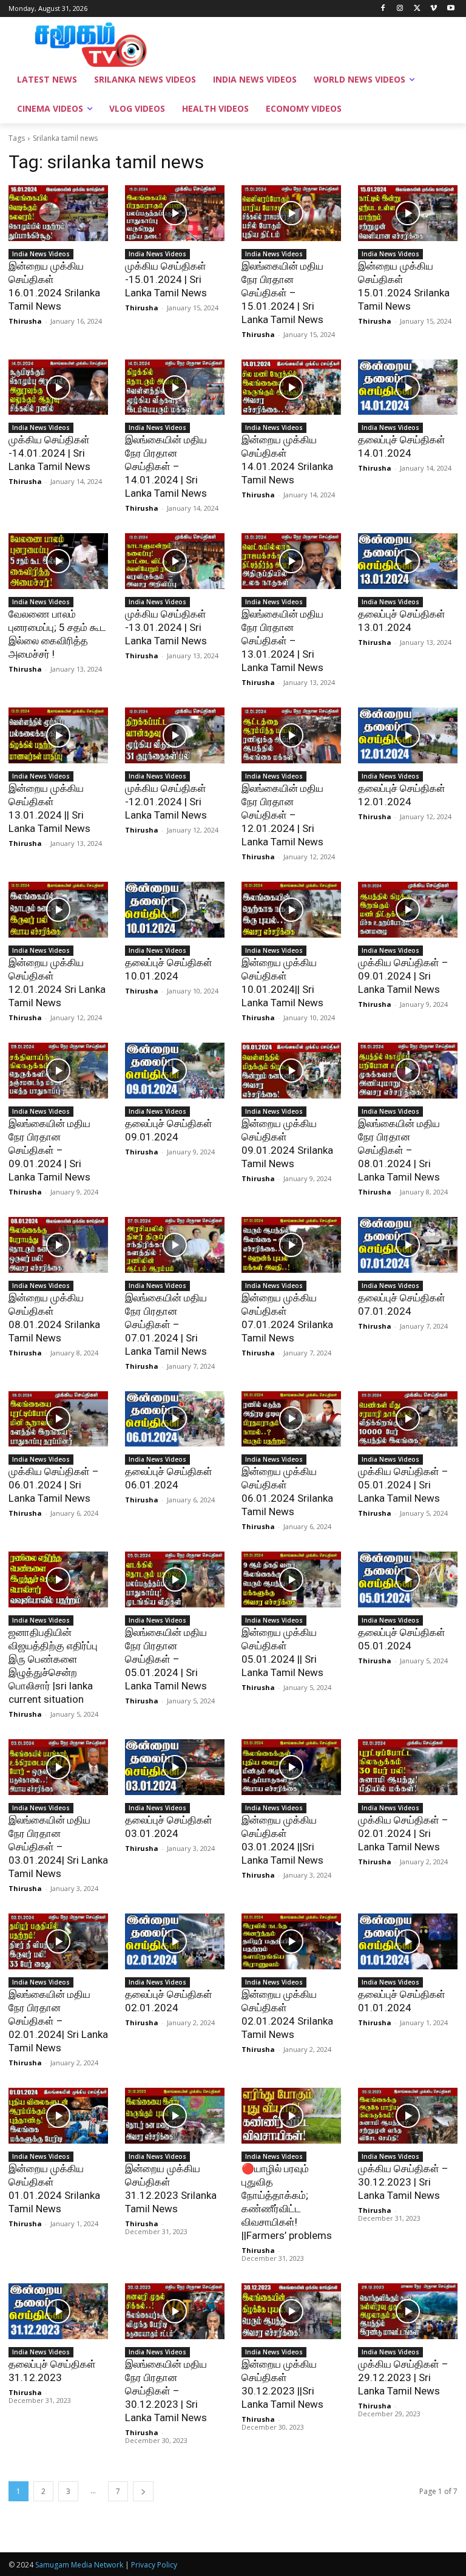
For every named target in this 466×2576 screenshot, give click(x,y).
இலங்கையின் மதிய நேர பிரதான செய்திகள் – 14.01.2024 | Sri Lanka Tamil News (166, 466)
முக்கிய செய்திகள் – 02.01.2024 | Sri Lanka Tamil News (403, 1833)
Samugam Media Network (79, 2565)
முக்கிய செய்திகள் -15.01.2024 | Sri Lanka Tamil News (166, 279)
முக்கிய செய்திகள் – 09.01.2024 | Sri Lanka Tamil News (403, 976)
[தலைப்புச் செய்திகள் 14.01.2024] (408, 387)
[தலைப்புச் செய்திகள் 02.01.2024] (175, 1941)
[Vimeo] (434, 9)
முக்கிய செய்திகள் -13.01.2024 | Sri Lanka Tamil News (166, 627)
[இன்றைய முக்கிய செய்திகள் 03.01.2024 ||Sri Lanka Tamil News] (291, 1767)
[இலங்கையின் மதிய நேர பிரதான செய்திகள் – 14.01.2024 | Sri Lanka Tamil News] (175, 387)
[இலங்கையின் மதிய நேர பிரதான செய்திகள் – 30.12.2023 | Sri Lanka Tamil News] (175, 2311)
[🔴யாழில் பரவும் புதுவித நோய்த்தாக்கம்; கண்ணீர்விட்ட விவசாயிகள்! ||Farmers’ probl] (291, 2116)
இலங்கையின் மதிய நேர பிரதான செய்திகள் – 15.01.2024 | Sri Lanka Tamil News (282, 293)
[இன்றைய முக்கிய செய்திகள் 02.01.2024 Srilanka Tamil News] (291, 1941)
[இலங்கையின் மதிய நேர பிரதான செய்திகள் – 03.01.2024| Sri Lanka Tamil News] (58, 1767)
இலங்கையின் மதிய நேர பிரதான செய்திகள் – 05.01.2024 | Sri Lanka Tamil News (166, 1659)
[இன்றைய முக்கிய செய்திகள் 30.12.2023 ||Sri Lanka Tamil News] (291, 2311)
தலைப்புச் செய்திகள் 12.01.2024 (402, 795)
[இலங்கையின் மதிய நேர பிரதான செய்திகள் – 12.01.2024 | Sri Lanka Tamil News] (291, 735)
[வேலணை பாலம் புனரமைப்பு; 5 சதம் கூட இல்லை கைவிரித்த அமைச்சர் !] (58, 561)
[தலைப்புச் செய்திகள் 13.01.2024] (408, 561)
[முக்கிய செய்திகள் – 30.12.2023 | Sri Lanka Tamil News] (408, 2116)
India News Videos (41, 254)
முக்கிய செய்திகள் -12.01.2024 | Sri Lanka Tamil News (166, 802)
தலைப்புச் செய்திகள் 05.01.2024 (402, 1639)
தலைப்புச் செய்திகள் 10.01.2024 (169, 969)
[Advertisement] (316, 43)
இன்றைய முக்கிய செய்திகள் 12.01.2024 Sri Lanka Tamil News (57, 983)
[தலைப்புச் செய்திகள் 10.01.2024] (175, 910)
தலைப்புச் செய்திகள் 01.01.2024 (402, 2001)
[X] (417, 9)
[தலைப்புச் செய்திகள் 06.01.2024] (175, 1419)
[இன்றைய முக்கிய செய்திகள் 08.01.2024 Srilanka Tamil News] (58, 1245)
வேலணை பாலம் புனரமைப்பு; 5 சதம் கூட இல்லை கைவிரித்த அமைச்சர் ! (57, 634)
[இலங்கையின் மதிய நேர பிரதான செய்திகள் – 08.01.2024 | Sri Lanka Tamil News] (408, 1071)
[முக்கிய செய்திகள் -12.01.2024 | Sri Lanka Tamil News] (175, 735)
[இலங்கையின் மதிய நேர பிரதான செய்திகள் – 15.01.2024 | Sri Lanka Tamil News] (291, 213)
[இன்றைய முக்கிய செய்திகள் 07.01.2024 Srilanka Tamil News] (291, 1245)
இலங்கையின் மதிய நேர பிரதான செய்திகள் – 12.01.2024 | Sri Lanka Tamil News (282, 815)
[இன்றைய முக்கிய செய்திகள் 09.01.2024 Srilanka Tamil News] (291, 1071)
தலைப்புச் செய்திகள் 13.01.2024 (402, 621)
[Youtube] (451, 9)
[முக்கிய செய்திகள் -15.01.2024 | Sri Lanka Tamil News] (175, 213)
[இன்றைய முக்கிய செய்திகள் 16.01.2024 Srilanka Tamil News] (58, 213)
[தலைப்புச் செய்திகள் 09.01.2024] (175, 1071)
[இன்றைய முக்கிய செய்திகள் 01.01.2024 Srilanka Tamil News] (58, 2116)
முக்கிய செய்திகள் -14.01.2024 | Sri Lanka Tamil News (49, 453)
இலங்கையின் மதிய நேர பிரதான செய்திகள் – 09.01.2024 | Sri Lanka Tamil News (49, 1150)
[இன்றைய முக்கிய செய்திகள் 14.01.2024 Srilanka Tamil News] (291, 387)
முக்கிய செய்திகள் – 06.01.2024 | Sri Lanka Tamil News (54, 1485)
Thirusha (25, 321)
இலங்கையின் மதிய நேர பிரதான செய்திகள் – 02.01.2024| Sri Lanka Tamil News (58, 2021)
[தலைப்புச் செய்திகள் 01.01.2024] (408, 1941)
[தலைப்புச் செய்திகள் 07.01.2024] (408, 1245)
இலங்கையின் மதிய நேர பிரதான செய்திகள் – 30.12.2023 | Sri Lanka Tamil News (166, 2391)
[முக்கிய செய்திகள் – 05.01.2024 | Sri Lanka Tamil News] (408, 1419)
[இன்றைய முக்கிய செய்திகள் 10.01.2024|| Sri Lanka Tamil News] (291, 910)
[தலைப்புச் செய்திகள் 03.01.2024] (175, 1767)
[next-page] (143, 2491)
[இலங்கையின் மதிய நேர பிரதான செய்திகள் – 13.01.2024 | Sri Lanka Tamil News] (291, 561)
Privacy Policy (154, 2565)
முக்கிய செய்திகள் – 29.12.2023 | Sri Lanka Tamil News (403, 2377)
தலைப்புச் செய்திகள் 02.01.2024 (169, 2001)
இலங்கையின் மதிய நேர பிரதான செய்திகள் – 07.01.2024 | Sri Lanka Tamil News (166, 1324)
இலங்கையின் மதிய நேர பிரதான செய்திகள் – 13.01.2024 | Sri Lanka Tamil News (282, 641)
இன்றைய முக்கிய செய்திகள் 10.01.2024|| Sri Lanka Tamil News (282, 983)
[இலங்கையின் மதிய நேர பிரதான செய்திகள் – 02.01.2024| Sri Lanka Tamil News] (58, 1941)
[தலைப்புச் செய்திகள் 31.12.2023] (58, 2311)
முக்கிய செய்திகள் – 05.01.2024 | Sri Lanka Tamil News (403, 1485)
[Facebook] (383, 9)
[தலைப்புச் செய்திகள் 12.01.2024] (408, 735)
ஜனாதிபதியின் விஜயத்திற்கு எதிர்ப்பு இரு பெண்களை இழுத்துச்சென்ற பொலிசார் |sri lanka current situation (53, 1666)
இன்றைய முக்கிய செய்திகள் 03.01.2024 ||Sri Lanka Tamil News (282, 1840)
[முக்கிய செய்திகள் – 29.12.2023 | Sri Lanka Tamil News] (408, 2311)
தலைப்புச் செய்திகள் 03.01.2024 (169, 1827)
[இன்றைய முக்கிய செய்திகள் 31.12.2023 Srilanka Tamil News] (175, 2116)
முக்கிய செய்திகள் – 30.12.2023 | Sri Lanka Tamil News (403, 2182)
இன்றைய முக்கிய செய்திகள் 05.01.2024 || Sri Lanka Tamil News (282, 1652)
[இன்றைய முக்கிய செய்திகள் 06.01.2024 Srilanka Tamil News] (291, 1419)
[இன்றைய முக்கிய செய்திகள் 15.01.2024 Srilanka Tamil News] (408, 213)
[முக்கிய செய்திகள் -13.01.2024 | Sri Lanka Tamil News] (175, 561)
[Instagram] (400, 9)
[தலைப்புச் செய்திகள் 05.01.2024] (408, 1579)
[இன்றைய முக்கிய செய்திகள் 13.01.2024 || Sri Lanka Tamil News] (58, 735)
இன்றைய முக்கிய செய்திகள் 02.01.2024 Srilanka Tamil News (287, 2014)
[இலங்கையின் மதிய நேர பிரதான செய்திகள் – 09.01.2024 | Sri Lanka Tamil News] (58, 1071)
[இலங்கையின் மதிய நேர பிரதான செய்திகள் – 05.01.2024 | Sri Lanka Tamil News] (175, 1579)
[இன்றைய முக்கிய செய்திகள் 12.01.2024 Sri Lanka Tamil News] (58, 910)
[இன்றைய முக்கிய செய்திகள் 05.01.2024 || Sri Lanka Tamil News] (291, 1579)
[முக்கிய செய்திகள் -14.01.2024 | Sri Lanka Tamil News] (58, 387)
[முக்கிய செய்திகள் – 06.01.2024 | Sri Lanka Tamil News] (58, 1419)
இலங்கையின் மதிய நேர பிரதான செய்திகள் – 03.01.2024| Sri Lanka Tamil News (58, 1847)
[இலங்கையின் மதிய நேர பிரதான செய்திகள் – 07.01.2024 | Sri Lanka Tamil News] (175, 1245)
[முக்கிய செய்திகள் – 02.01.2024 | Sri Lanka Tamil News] (408, 1767)
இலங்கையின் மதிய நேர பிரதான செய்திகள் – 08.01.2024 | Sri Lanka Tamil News (399, 1150)
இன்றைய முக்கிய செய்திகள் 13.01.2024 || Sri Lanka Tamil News (49, 808)
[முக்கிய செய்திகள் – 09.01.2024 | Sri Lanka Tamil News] (408, 910)
